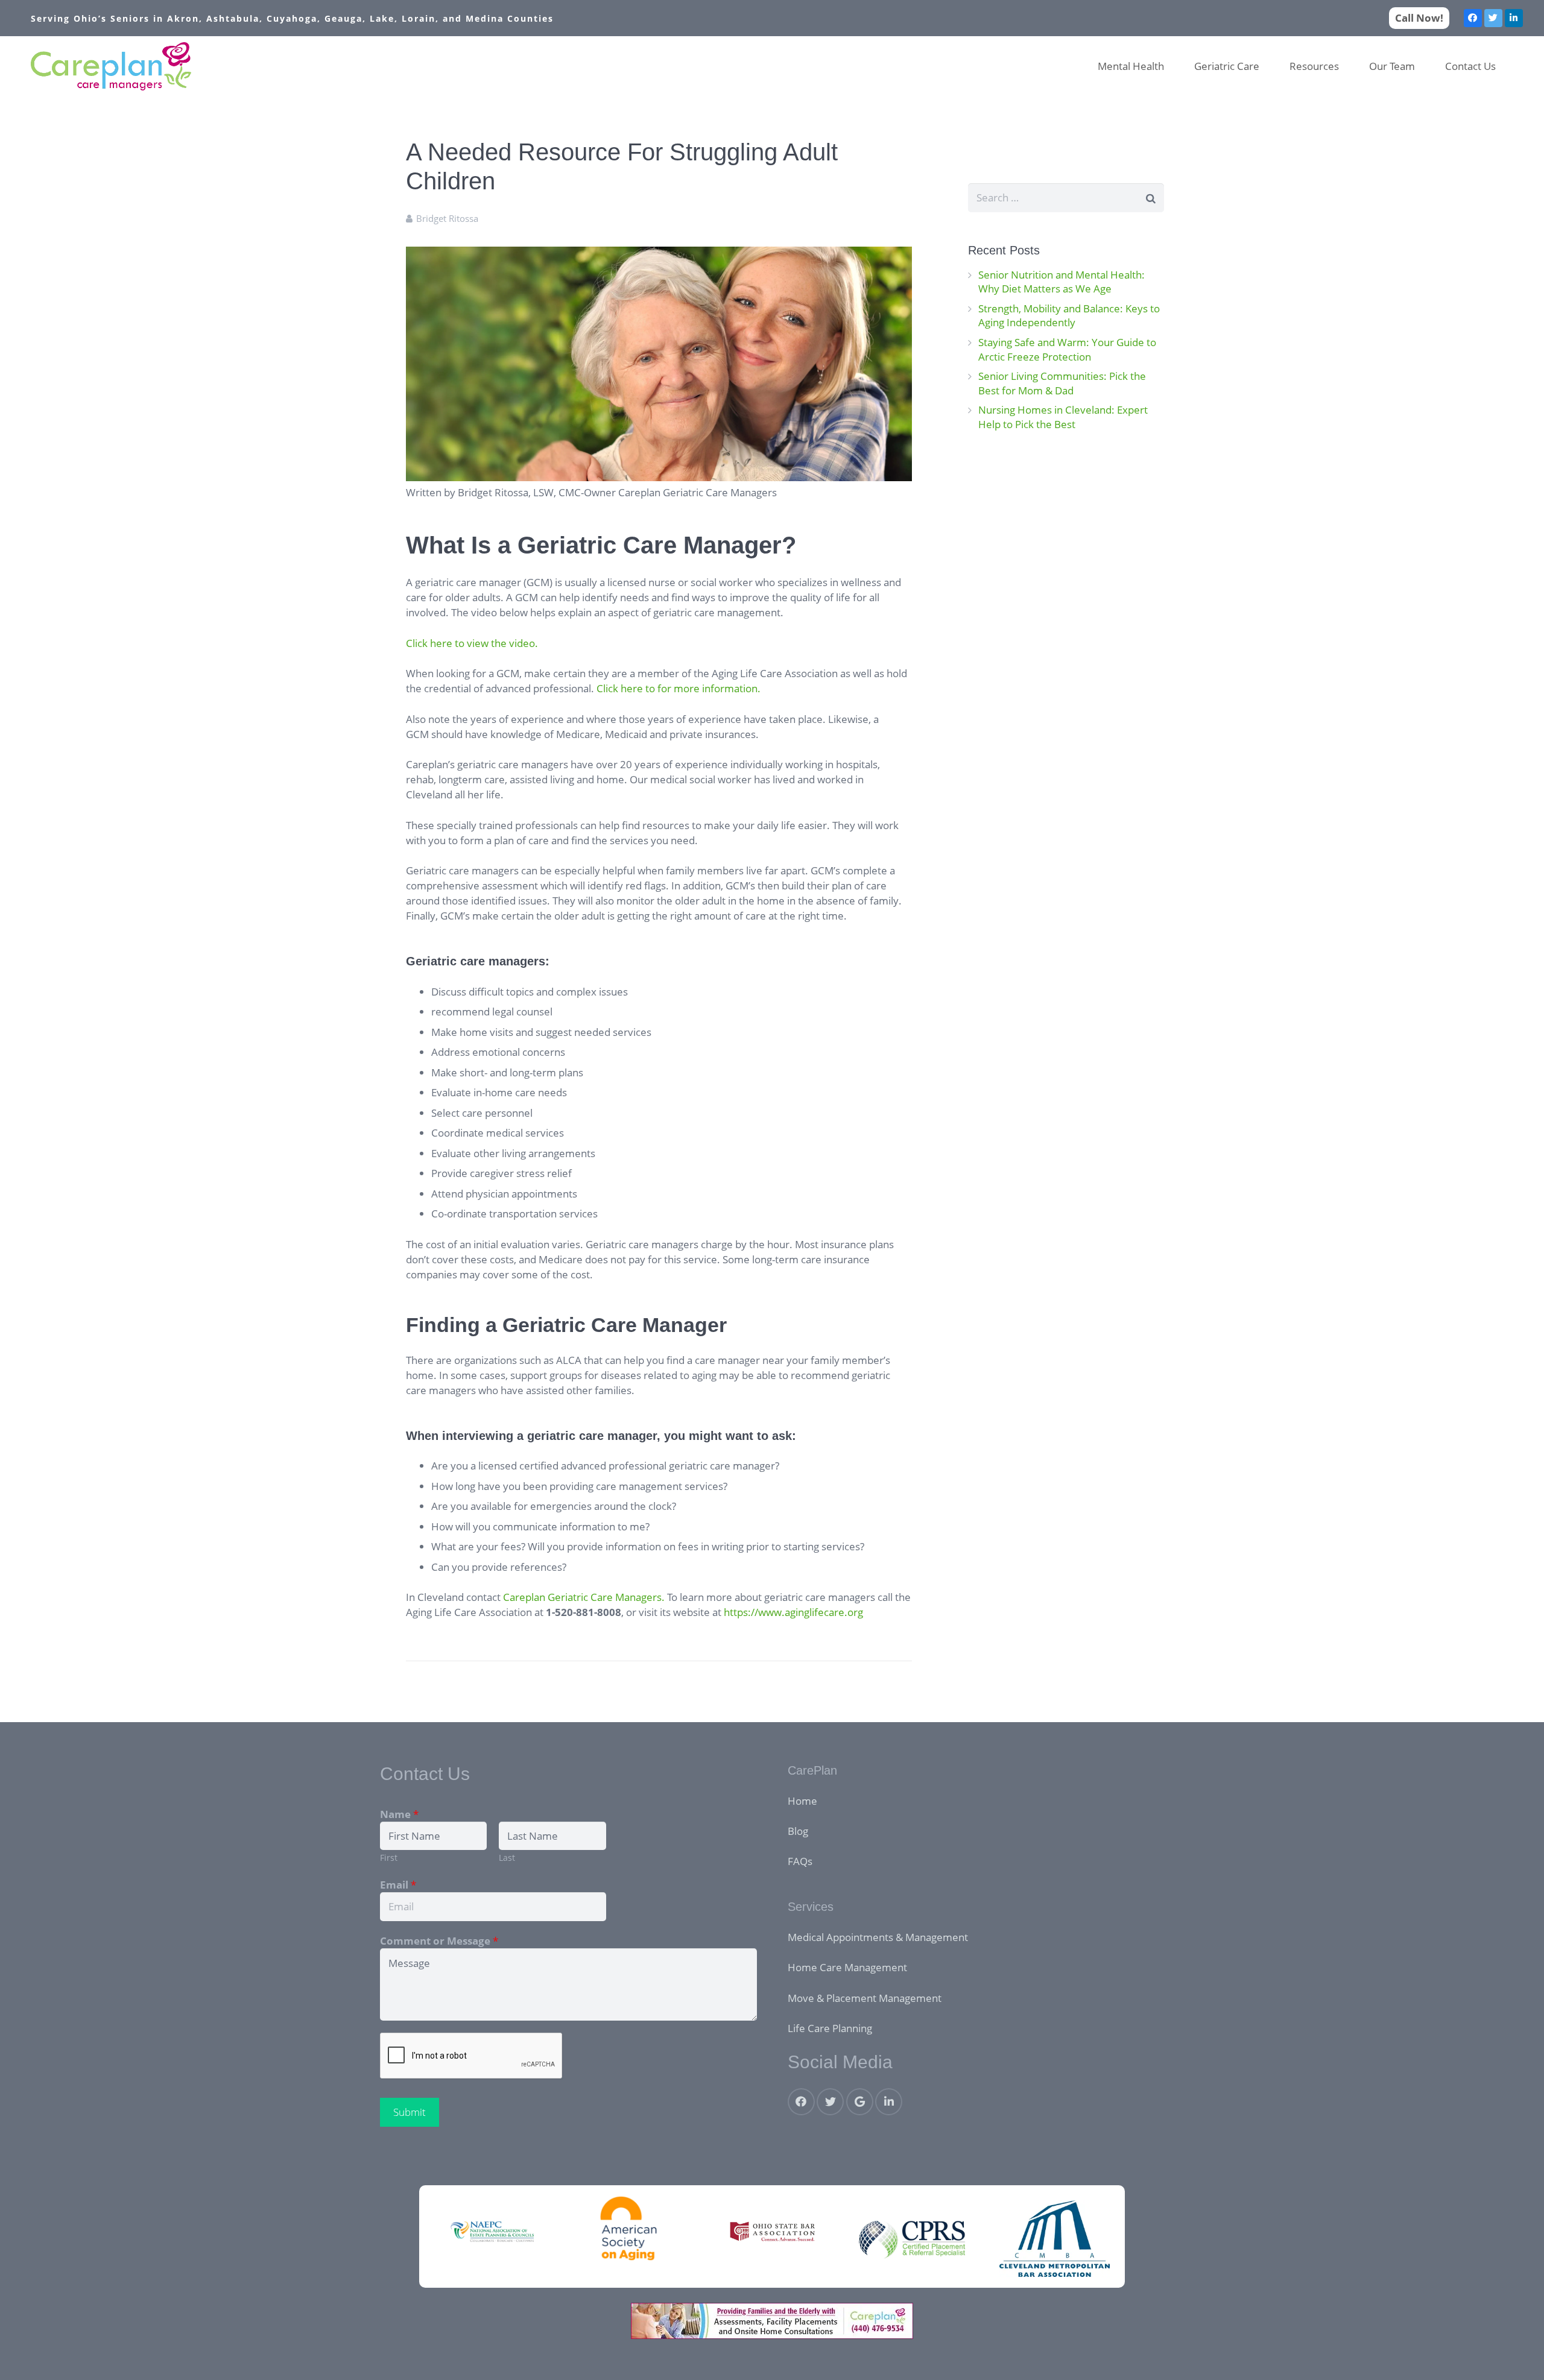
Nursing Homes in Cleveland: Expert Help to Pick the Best (1063, 417)
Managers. (640, 1597)
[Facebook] (1473, 18)
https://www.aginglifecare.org (793, 1612)
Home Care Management (847, 1967)
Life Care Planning (830, 2028)
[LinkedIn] (1514, 18)
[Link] (111, 66)
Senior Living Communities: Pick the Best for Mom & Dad (1062, 383)
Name (399, 1814)
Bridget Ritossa (447, 218)
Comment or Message (439, 1941)
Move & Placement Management (865, 1998)
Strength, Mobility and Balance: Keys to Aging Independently (1069, 316)
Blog (798, 1831)
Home (802, 1801)
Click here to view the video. (472, 643)
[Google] (860, 2102)
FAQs (800, 1861)
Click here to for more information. (679, 688)
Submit (410, 2112)
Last (507, 1858)
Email (398, 1885)
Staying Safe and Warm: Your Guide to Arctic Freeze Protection (1067, 349)
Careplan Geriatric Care (558, 1597)
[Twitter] (1493, 18)
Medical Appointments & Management (878, 1937)
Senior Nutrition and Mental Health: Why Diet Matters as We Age (1061, 282)
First (389, 1858)
